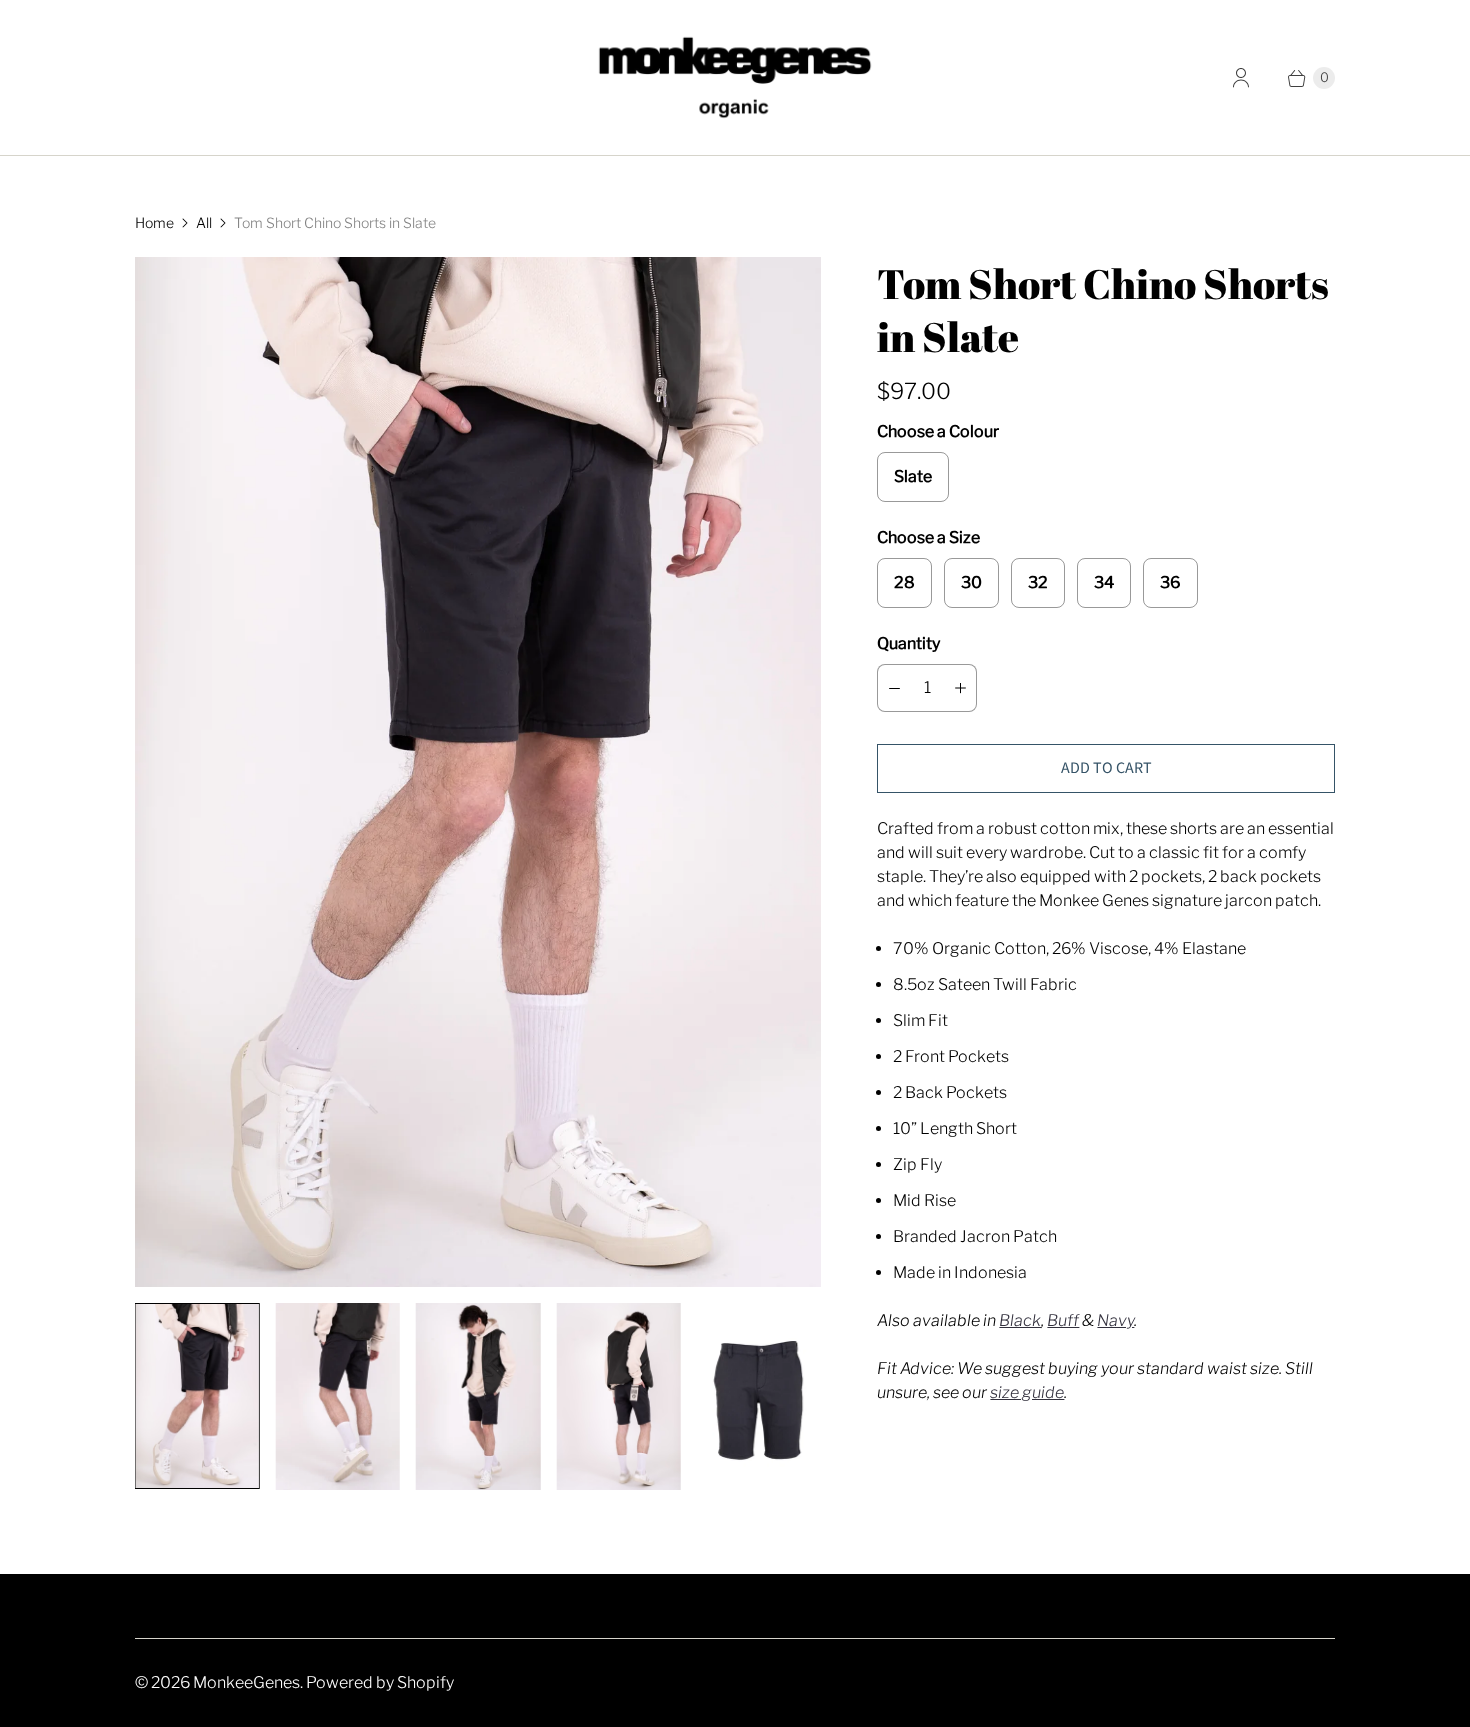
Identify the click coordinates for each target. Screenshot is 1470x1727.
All (204, 222)
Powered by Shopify (380, 1682)
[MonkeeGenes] (735, 77)
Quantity (908, 643)
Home (154, 222)
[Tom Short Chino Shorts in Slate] (478, 772)
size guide (1027, 1392)
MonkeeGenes (246, 1682)
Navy (1115, 1320)
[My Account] (1241, 78)
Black (1020, 1320)
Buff (1063, 1320)
